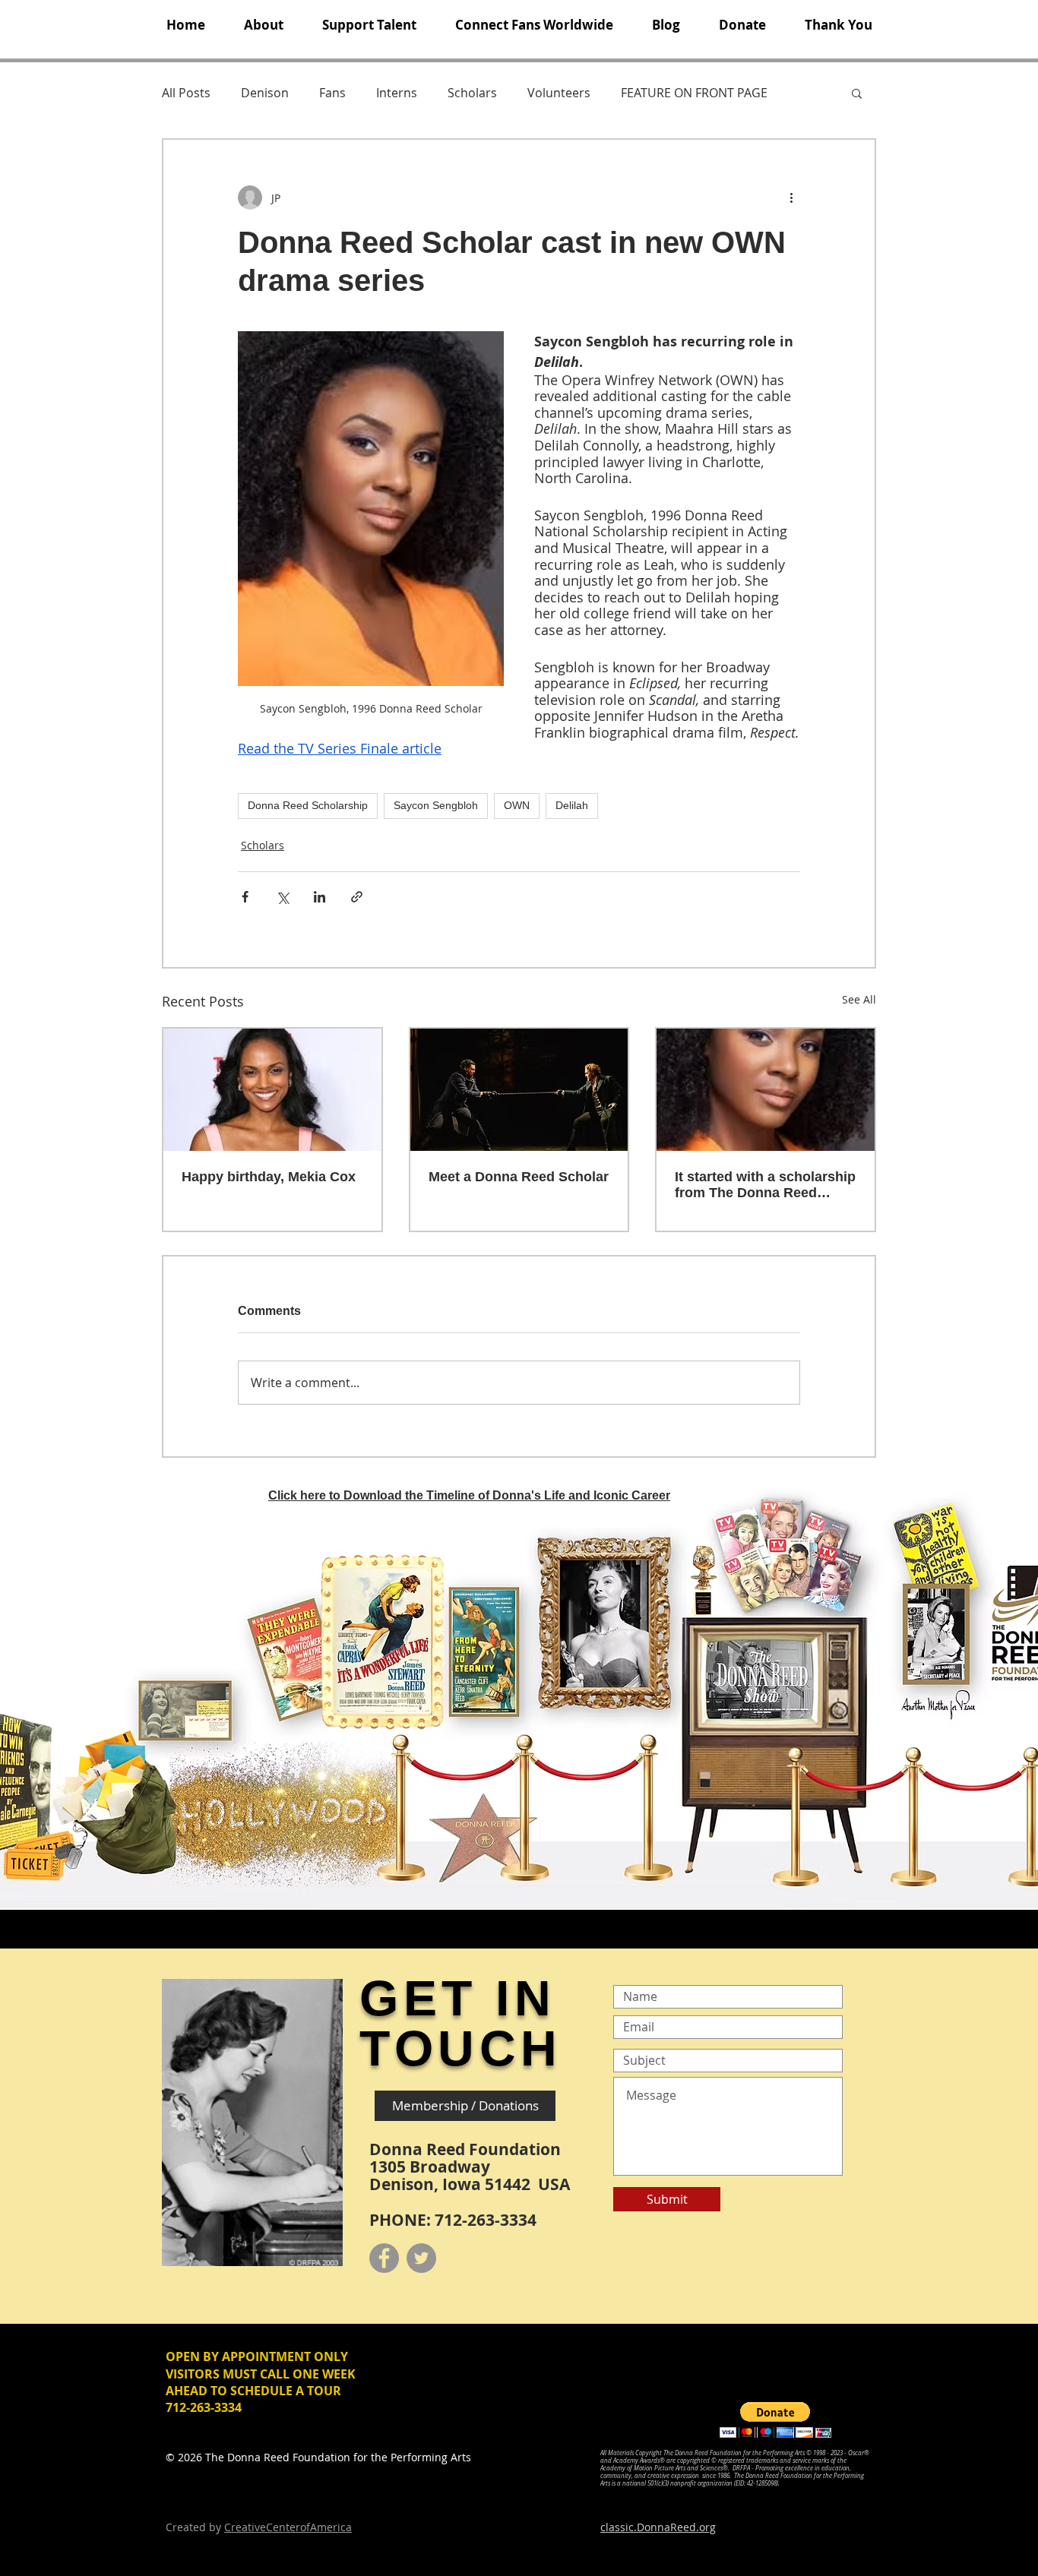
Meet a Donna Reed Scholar (519, 1177)
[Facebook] (384, 2258)
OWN (517, 805)
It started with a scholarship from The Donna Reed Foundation (765, 1185)
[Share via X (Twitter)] (282, 897)
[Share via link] (357, 897)
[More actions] (791, 198)
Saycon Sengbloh (436, 805)
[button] (263, 25)
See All (859, 999)
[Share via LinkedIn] (320, 897)
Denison (265, 93)
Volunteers (559, 93)
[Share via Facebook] (245, 897)
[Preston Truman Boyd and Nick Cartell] (519, 1090)
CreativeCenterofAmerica (288, 2527)
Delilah (572, 805)
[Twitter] (421, 2258)
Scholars (472, 93)
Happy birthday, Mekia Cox (269, 1177)
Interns (397, 93)
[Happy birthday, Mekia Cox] (272, 1090)
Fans (332, 93)
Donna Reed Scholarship (308, 805)
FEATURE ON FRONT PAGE (694, 93)
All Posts (186, 93)
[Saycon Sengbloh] (766, 1090)
